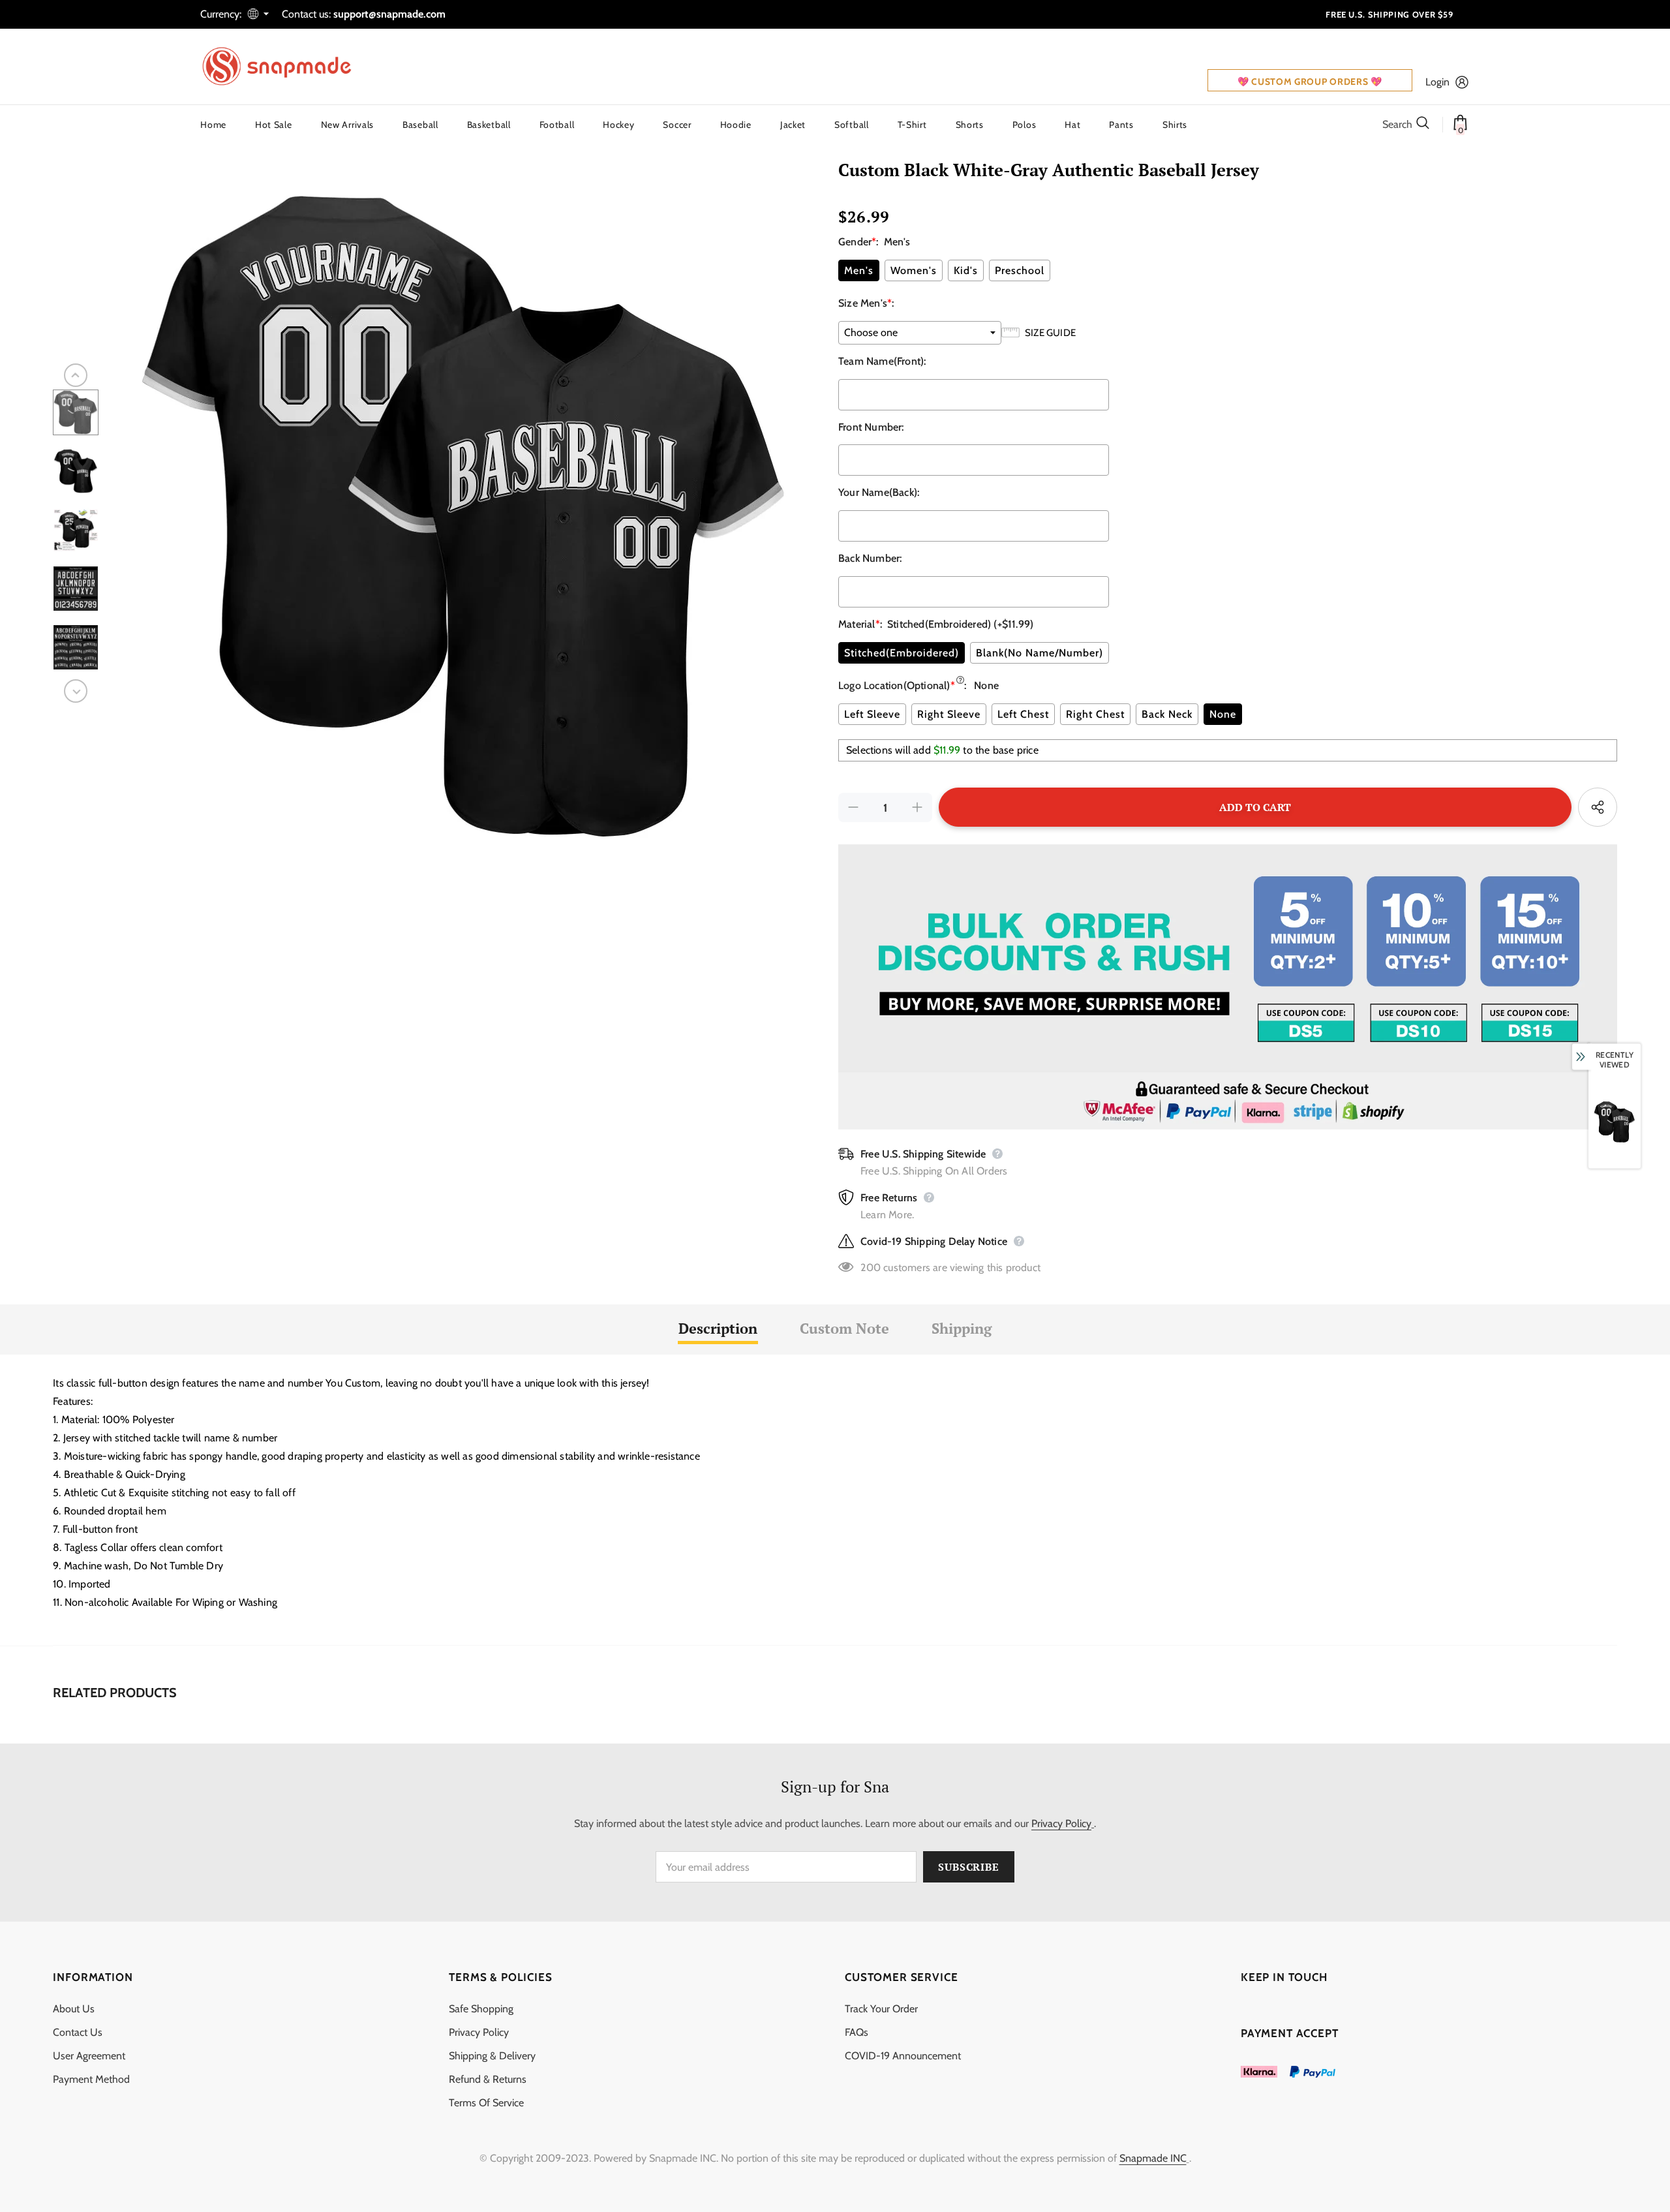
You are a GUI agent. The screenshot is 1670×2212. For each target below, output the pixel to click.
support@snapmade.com (389, 14)
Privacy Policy (1061, 1823)
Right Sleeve (949, 714)
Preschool (1020, 270)
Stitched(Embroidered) (902, 653)
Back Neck (1167, 714)
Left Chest (1023, 714)
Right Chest (1095, 714)
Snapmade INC (1153, 2158)
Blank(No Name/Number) (1040, 653)
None (1223, 714)
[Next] (76, 691)
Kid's (966, 270)
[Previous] (76, 375)
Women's (914, 270)
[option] (465, 517)
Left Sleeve (872, 714)
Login (1437, 82)
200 (871, 1267)
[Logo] (285, 67)
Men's (859, 270)
